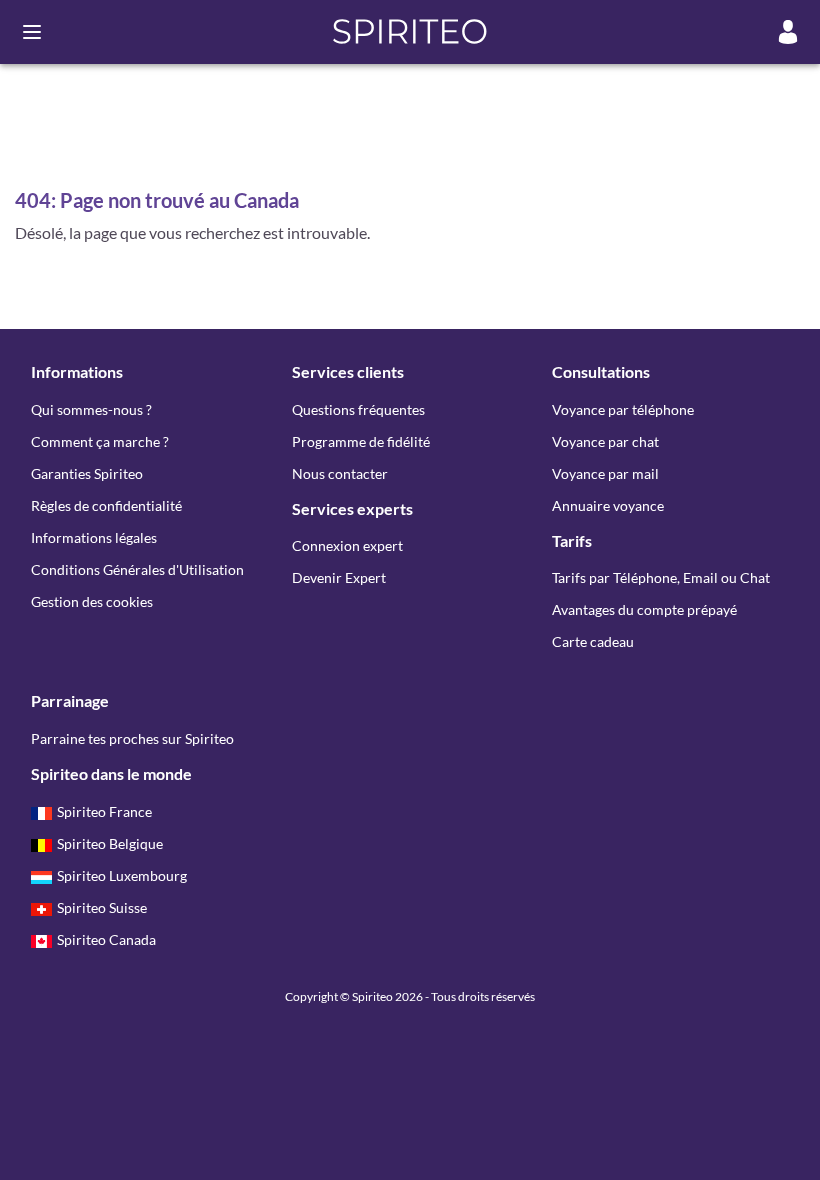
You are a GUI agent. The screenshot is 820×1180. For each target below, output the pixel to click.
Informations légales (94, 537)
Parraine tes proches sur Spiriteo (132, 738)
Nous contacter (340, 473)
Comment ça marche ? (100, 441)
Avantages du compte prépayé (644, 609)
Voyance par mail (605, 473)
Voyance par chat (605, 441)
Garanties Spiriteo (87, 473)
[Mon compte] (788, 32)
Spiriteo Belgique (110, 843)
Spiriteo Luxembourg (122, 875)
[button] (410, 32)
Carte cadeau (593, 641)
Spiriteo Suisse (102, 907)
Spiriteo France (104, 811)
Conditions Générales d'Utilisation (137, 569)
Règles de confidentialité (106, 505)
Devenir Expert (339, 577)
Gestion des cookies (92, 601)
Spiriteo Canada (106, 939)
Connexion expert (347, 545)
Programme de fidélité (361, 441)
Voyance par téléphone (623, 409)
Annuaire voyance (608, 505)
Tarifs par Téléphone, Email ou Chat (661, 577)
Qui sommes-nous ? (91, 409)
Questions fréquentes (358, 409)
